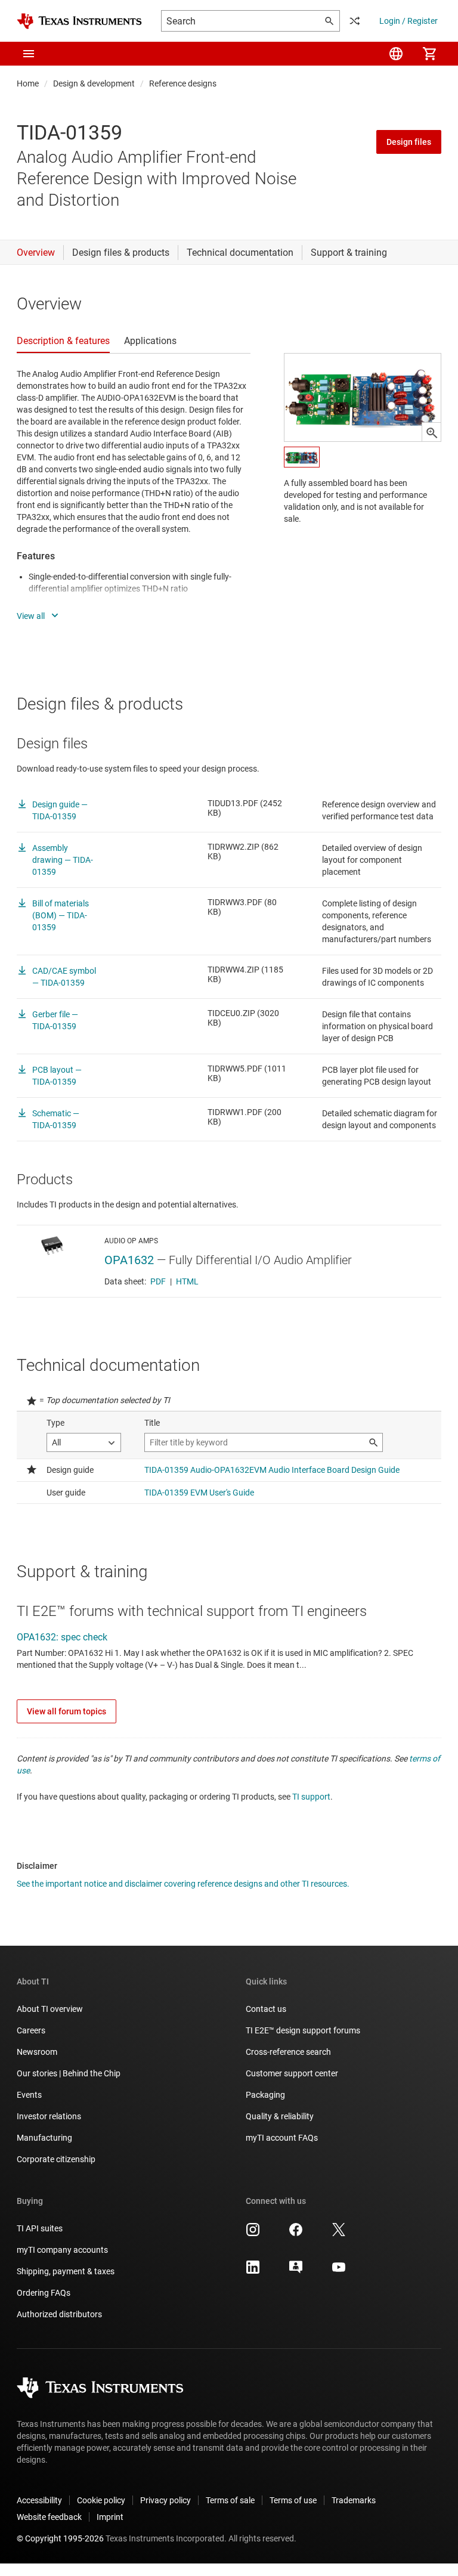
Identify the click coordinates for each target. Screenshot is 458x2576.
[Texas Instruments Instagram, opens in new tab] (253, 2234)
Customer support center (292, 2073)
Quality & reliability (280, 2116)
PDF (158, 1281)
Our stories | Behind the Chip (69, 2073)
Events (29, 2095)
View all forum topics (66, 1711)
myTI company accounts (62, 2250)
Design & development (94, 83)
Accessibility (39, 2500)
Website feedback (49, 2517)
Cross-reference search (288, 2052)
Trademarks (354, 2500)
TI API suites (40, 2228)
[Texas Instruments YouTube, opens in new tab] (339, 2271)
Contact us (266, 2009)
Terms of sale (230, 2500)
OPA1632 (129, 1260)
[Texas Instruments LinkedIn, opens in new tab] (253, 2271)
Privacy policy (165, 2500)
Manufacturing (44, 2138)
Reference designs (183, 83)
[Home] (79, 21)
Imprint (110, 2517)
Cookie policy (101, 2500)
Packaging (265, 2095)
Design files (409, 142)
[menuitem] (396, 54)
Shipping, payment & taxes (66, 2271)
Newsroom (37, 2052)
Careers (31, 2030)
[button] (29, 54)
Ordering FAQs (44, 2293)
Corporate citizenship (56, 2159)
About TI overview (50, 2009)
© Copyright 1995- (60, 2538)
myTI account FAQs (282, 2138)
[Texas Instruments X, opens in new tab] (339, 2234)
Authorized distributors (59, 2314)
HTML (187, 1281)
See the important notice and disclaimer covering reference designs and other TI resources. (183, 1884)
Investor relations (49, 2116)
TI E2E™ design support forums (303, 2030)
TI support (311, 1797)
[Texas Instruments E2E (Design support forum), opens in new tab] (296, 2271)
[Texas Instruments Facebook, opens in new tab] (296, 2234)
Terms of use (293, 2500)
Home (28, 83)
